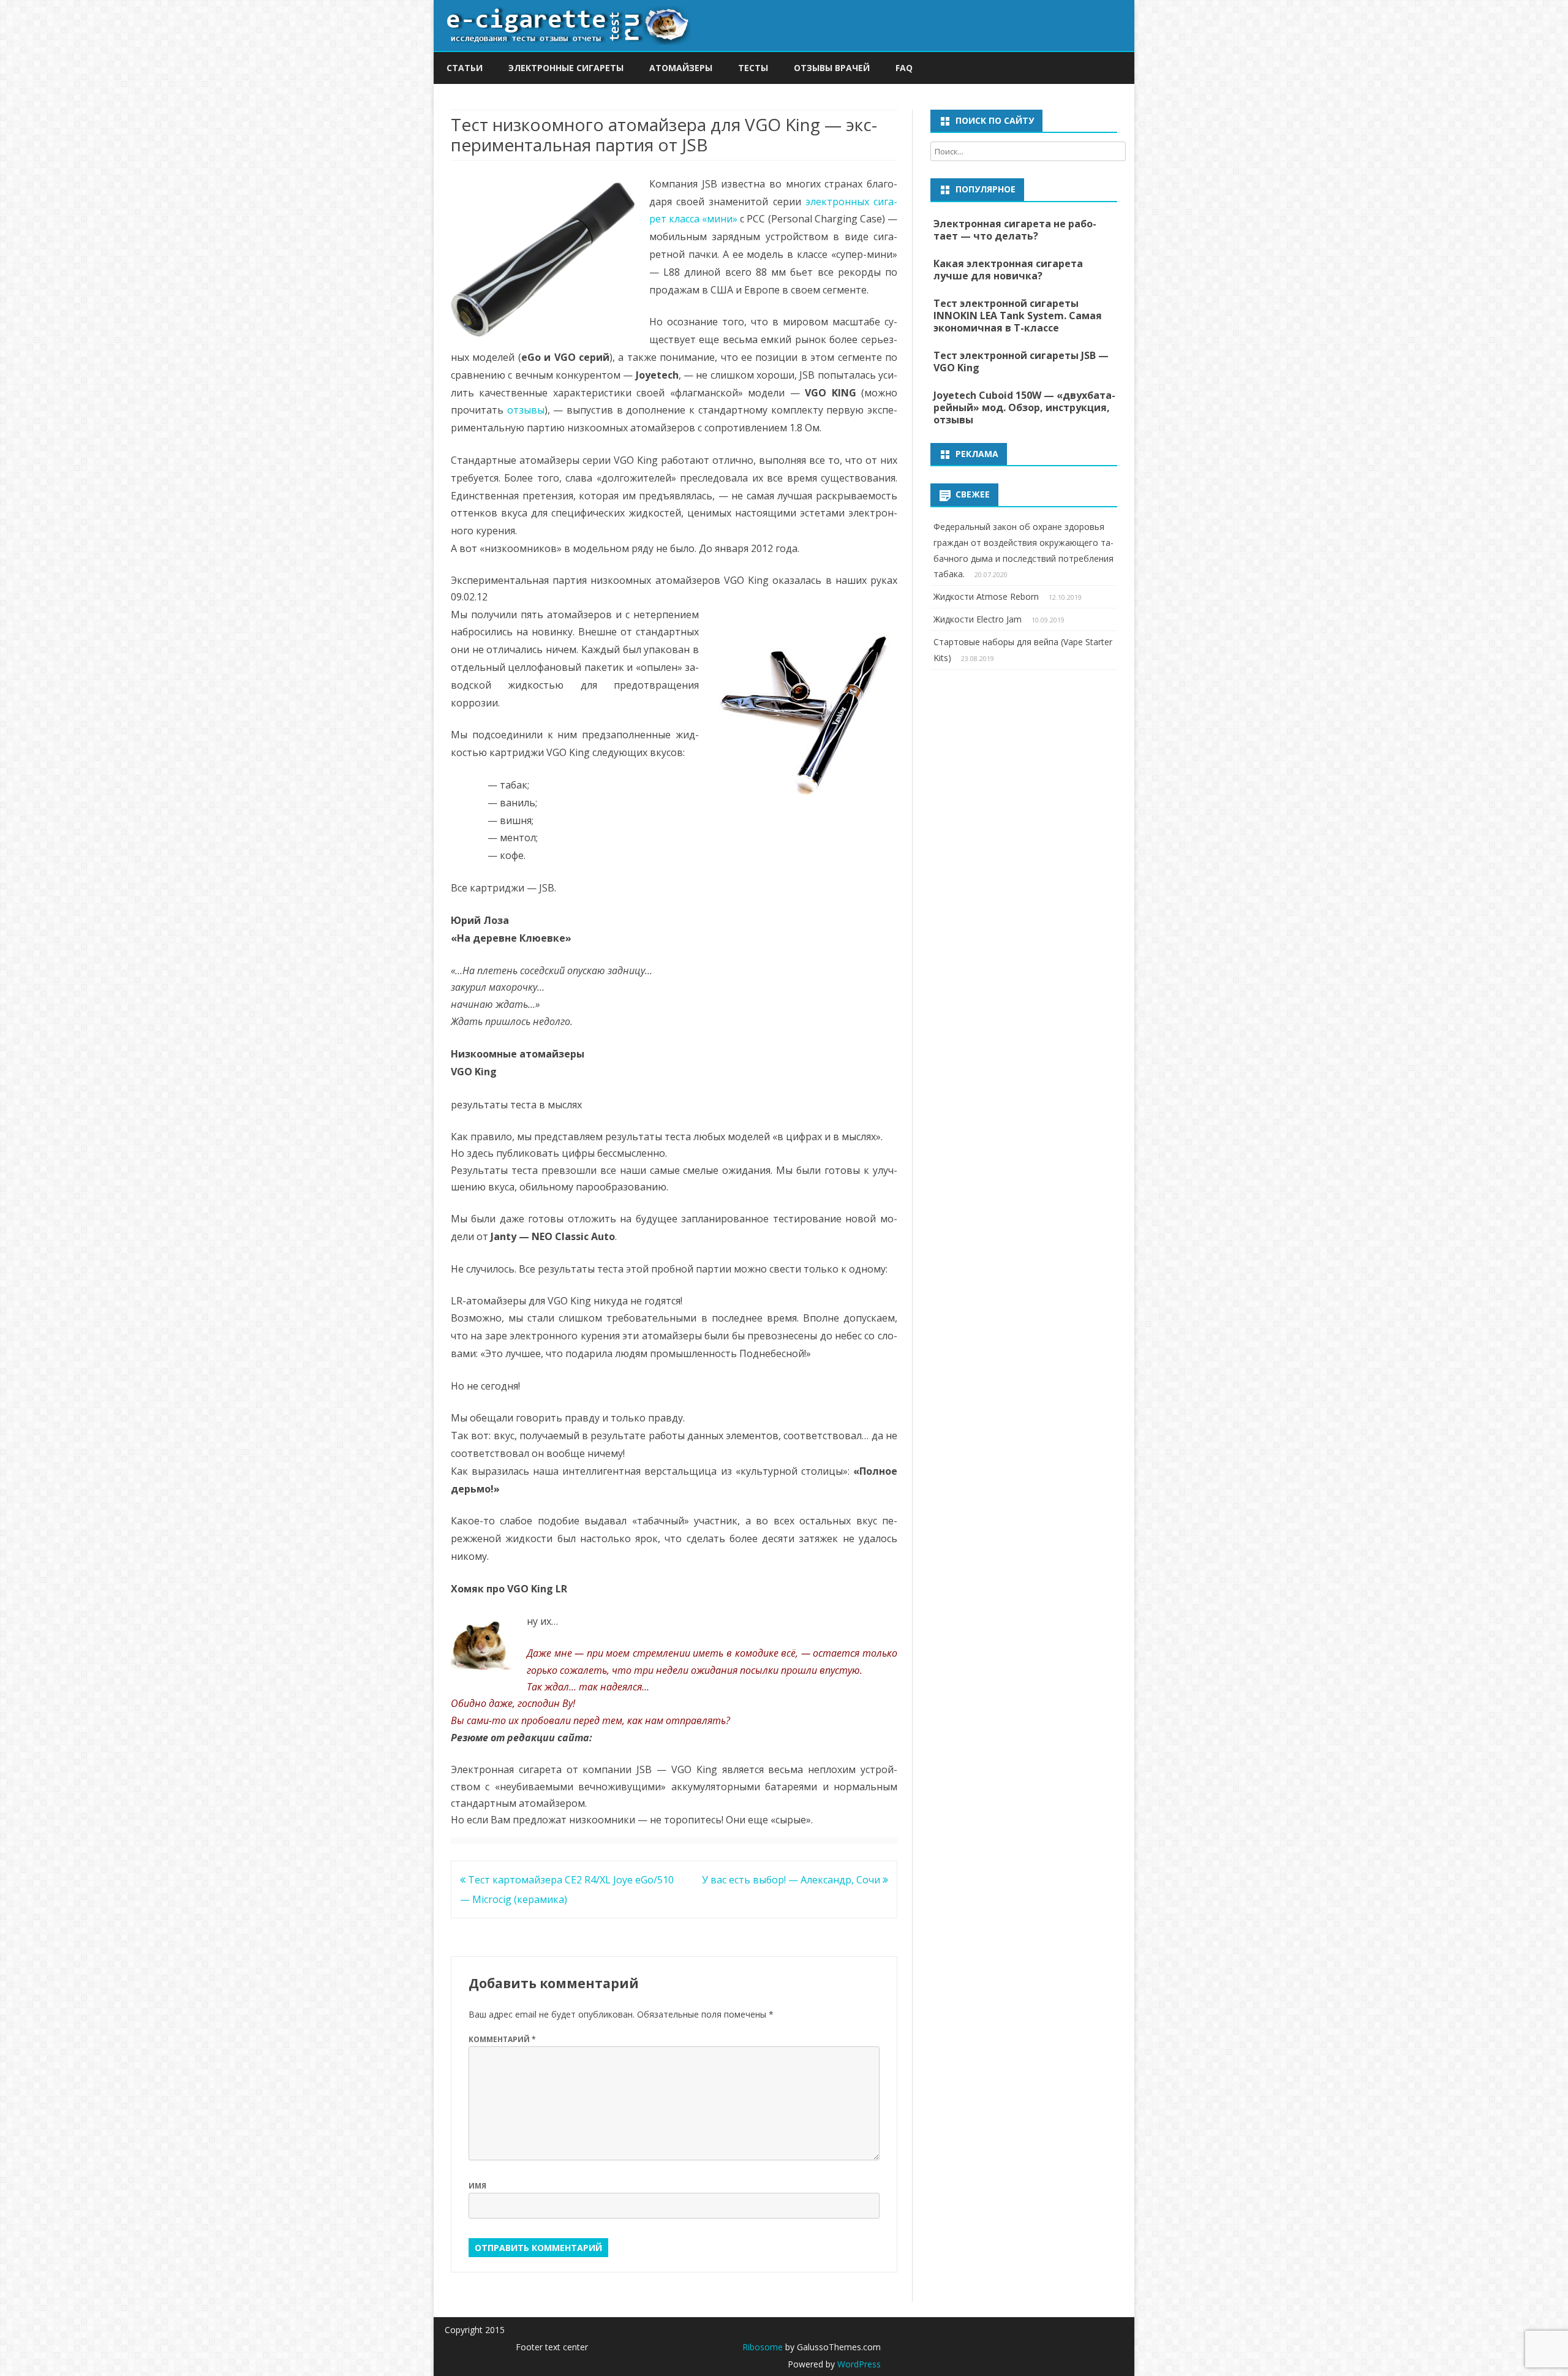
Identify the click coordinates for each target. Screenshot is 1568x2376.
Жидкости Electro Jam (978, 619)
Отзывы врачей (832, 68)
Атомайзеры (681, 68)
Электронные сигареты (566, 68)
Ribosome (763, 2347)
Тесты (753, 68)
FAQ (904, 68)
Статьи (465, 68)
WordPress (858, 2364)
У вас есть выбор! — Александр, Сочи (792, 1880)
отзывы (526, 410)
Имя (477, 2186)
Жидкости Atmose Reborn (986, 596)
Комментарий (502, 2039)
